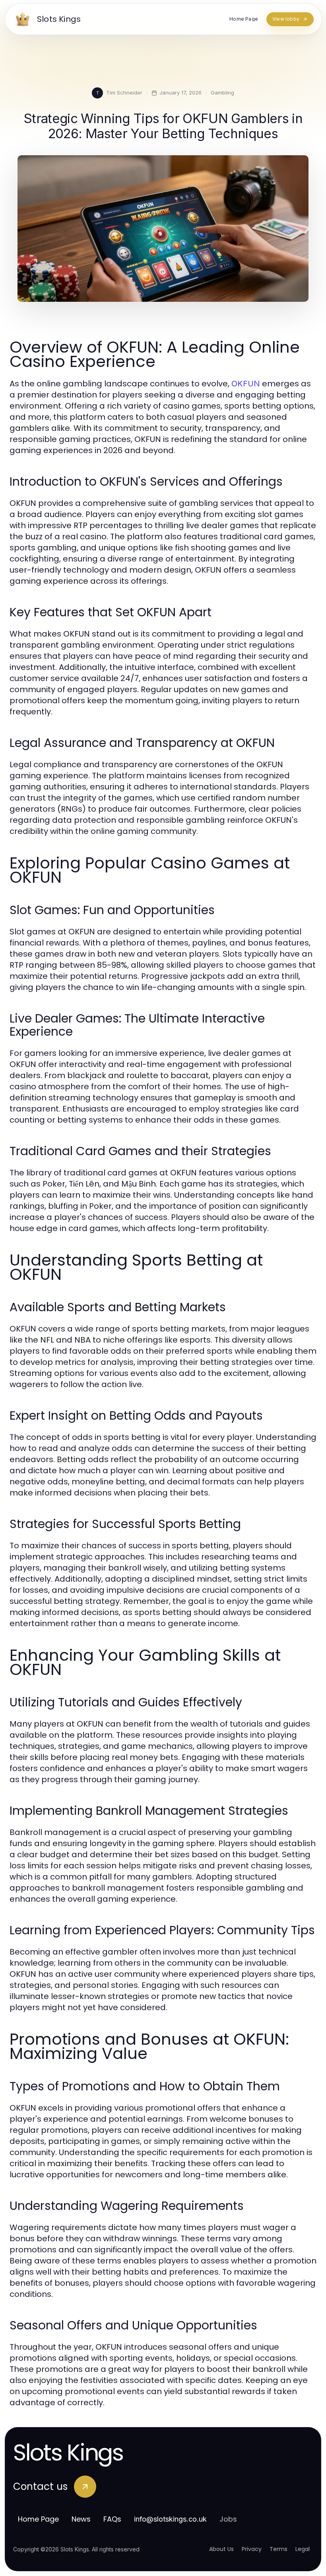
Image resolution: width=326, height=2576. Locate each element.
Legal (303, 2549)
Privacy (252, 2549)
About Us (221, 2549)
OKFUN (246, 384)
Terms (278, 2549)
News (81, 2519)
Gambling (222, 93)
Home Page (38, 2519)
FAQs (112, 2519)
